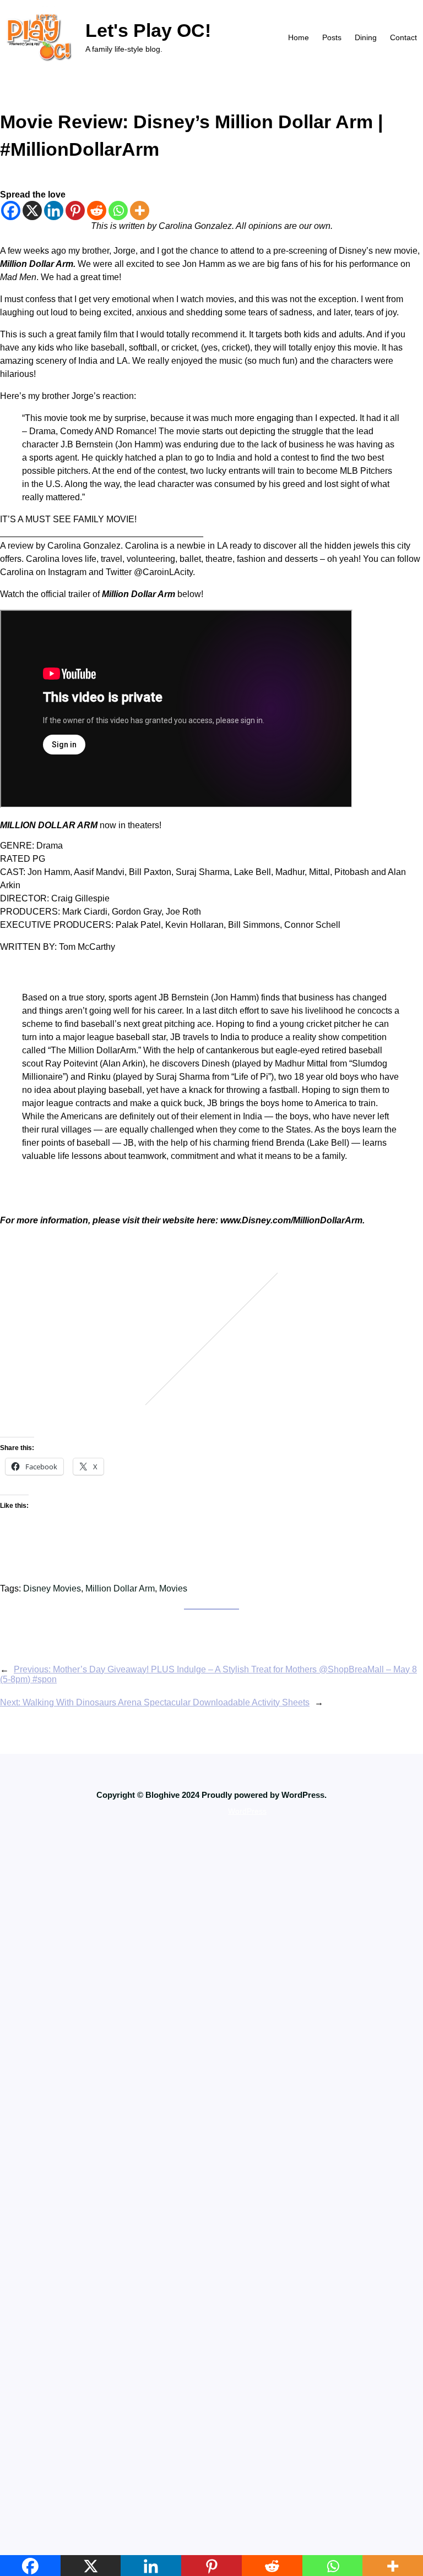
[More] (140, 210)
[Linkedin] (54, 210)
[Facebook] (11, 210)
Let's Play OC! (148, 30)
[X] (32, 210)
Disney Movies (52, 1588)
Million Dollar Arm (120, 1588)
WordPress (247, 1811)
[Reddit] (97, 210)
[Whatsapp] (118, 210)
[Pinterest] (75, 210)
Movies (173, 1588)
